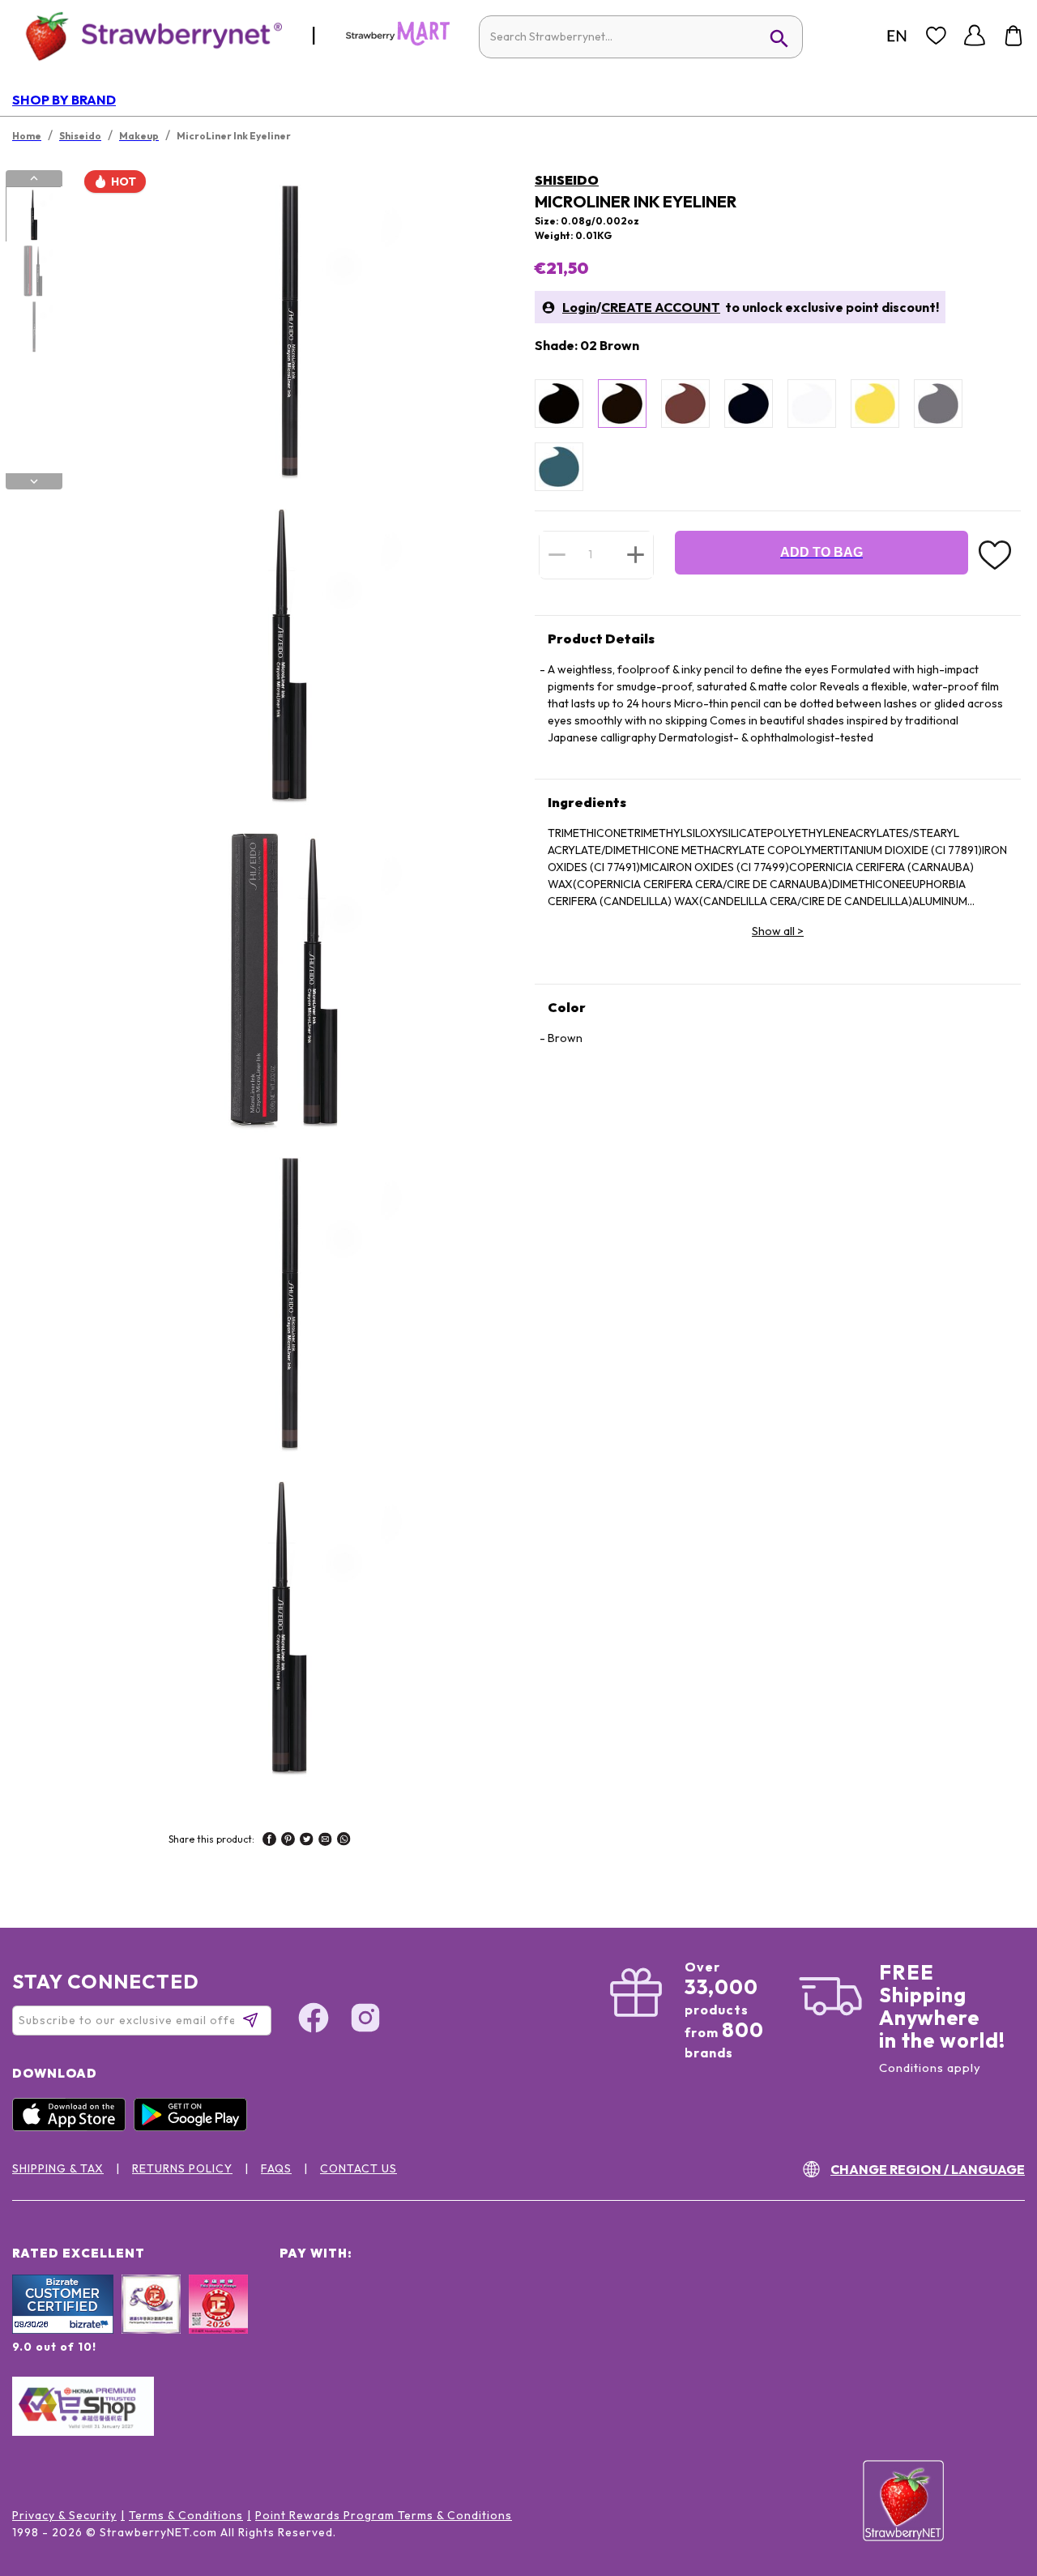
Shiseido (567, 180)
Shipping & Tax (58, 2168)
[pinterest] (288, 1841)
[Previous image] (34, 178)
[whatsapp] (344, 1841)
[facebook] (269, 1841)
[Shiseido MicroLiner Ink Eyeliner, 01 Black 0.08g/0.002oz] (559, 404)
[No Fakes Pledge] (218, 2322)
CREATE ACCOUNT (661, 307)
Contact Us (358, 2168)
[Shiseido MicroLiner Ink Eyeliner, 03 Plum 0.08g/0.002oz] (685, 404)
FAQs (276, 2168)
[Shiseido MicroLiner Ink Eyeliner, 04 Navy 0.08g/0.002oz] (749, 404)
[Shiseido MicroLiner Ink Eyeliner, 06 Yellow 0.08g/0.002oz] (875, 404)
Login (579, 307)
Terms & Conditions (186, 2515)
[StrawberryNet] (147, 35)
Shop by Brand (64, 100)
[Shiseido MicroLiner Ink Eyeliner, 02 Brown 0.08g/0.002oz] (622, 404)
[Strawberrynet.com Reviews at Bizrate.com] (63, 2330)
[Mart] (398, 42)
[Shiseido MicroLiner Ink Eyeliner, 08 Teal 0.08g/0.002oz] (559, 467)
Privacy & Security (64, 2515)
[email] (325, 1841)
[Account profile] (975, 36)
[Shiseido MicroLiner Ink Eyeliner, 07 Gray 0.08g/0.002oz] (938, 404)
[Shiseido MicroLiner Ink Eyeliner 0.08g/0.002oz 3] (33, 327)
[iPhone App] (73, 2127)
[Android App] (194, 2127)
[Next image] (34, 481)
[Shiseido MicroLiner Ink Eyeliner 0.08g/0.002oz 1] (33, 215)
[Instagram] (365, 2020)
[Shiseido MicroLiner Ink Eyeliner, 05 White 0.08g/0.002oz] (812, 404)
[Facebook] (314, 2020)
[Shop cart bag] (1014, 36)
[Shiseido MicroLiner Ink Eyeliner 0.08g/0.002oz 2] (33, 271)
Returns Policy (182, 2168)
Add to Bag (821, 552)
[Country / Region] (897, 36)
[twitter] (307, 1841)
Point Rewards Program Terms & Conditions (384, 2515)
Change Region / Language (928, 2169)
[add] (636, 554)
